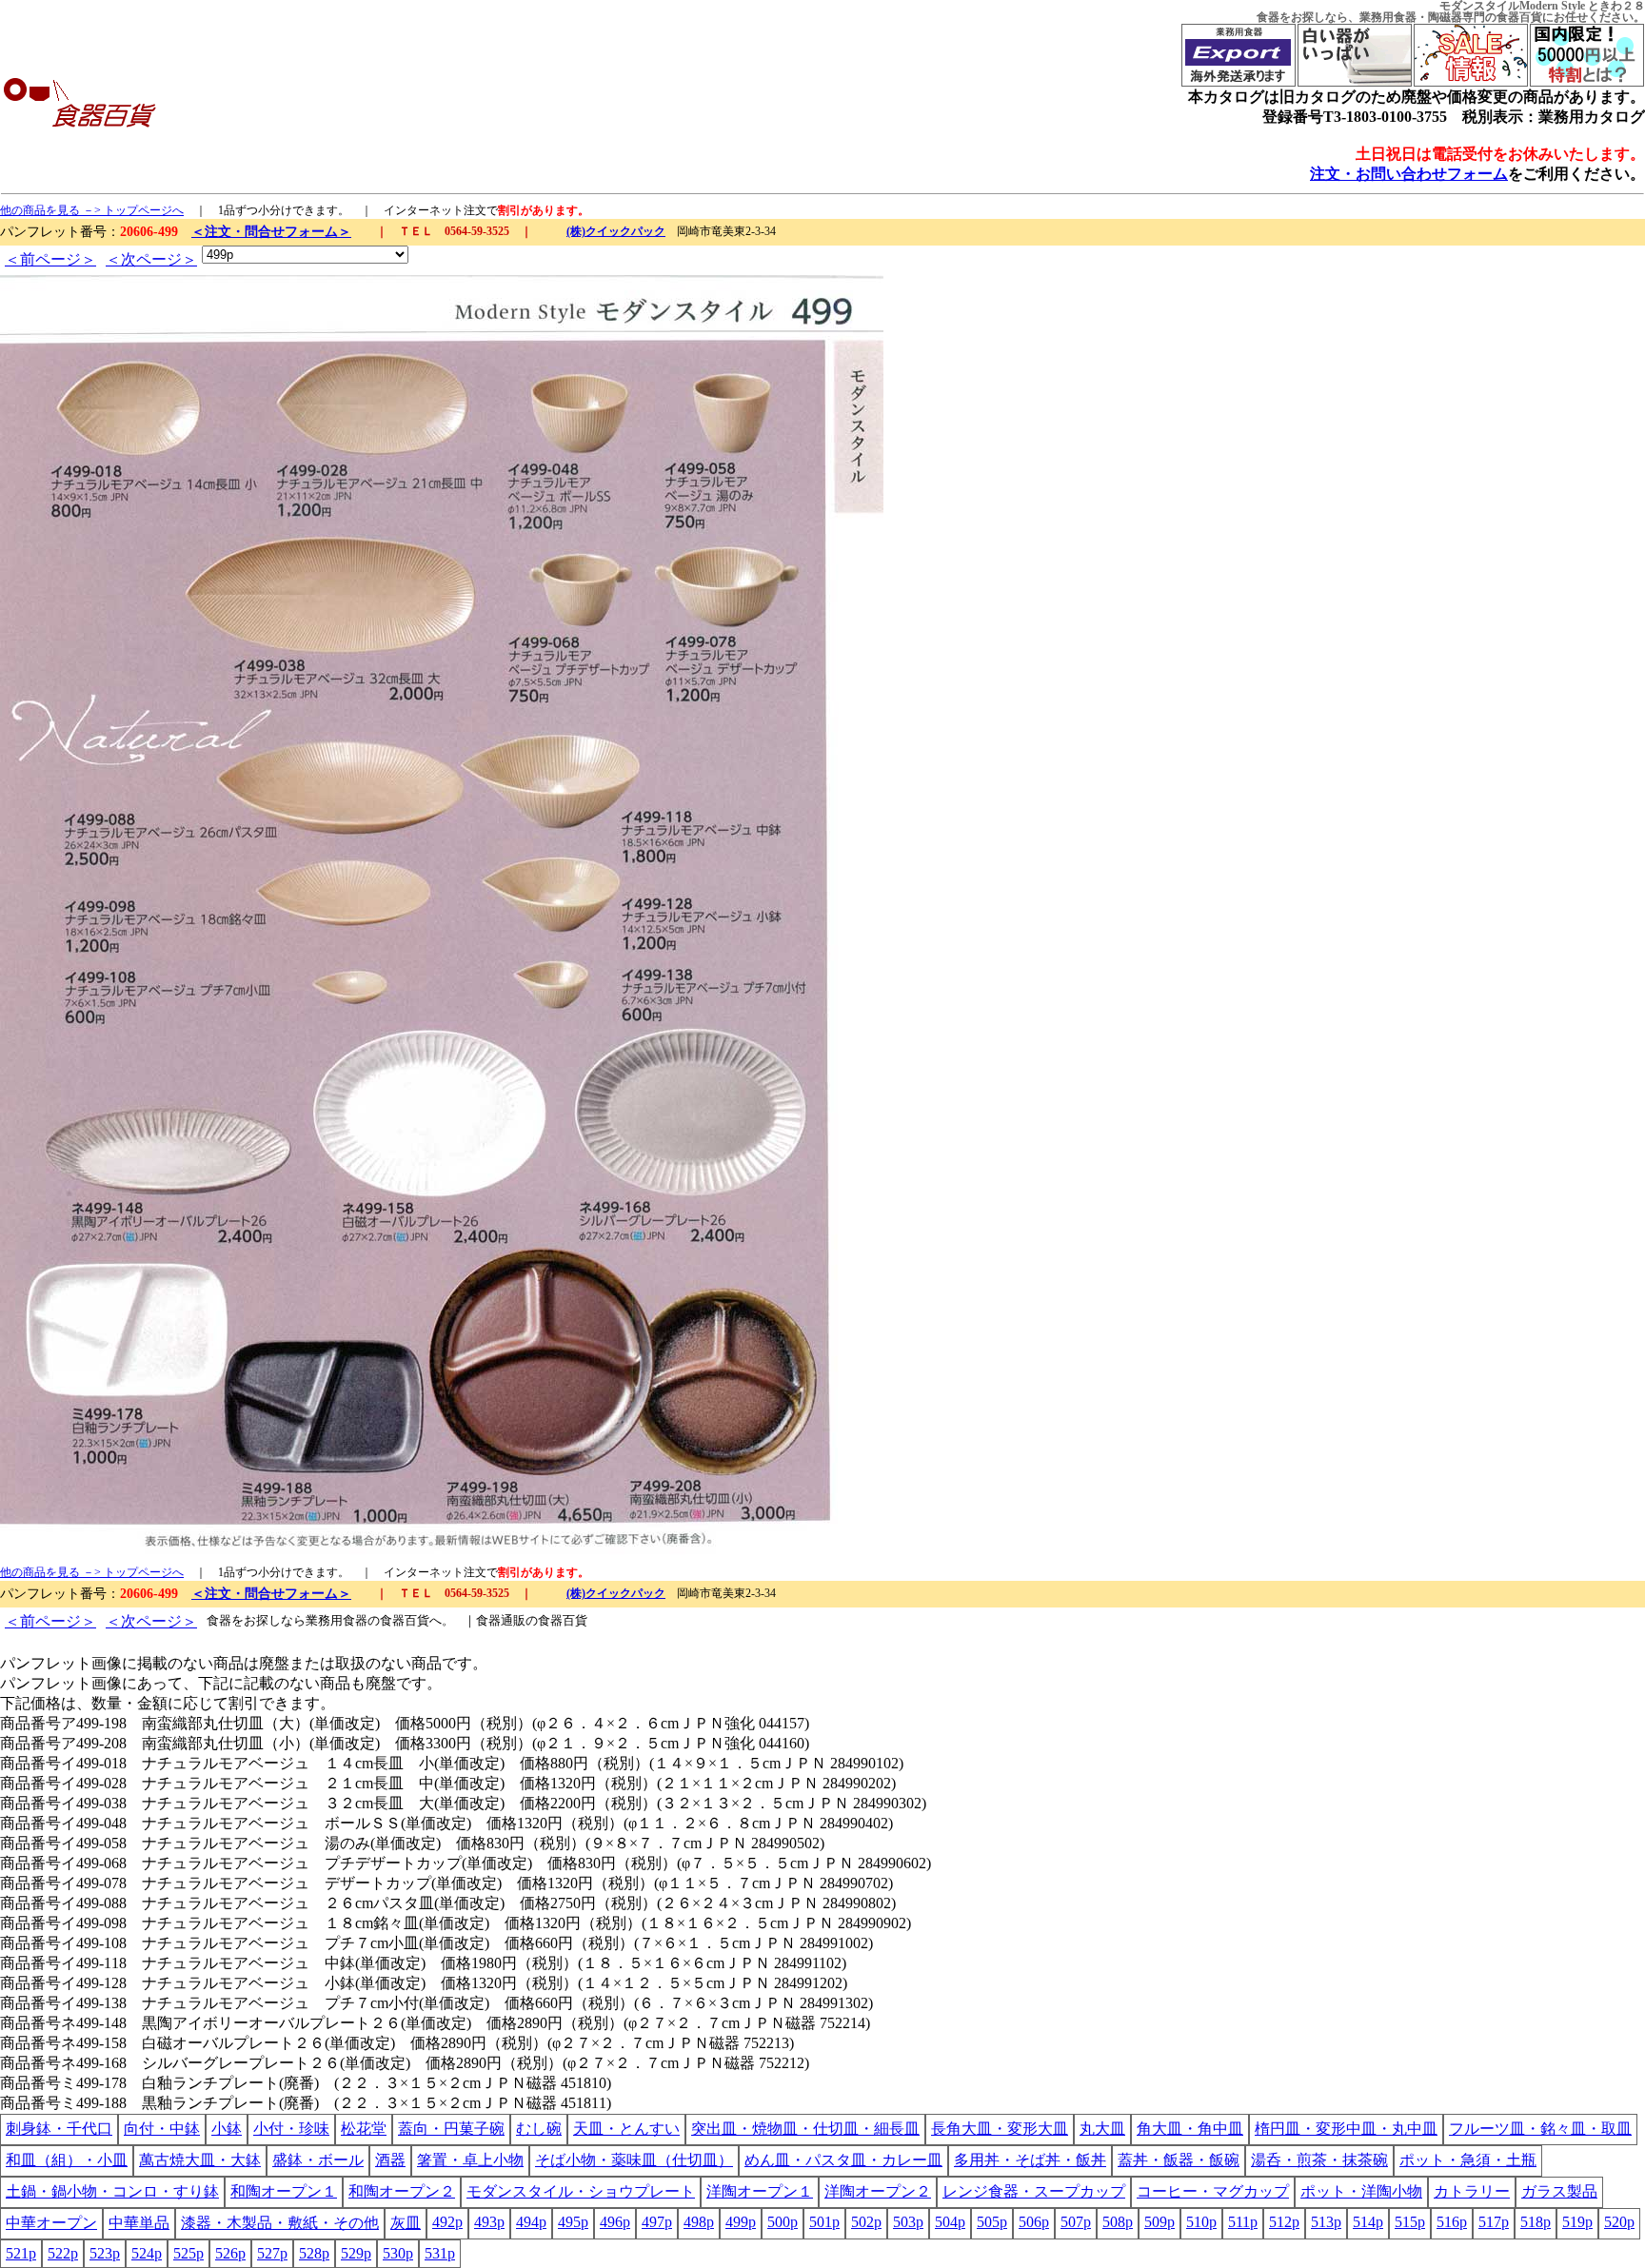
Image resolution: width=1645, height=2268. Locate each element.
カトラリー (1472, 2191)
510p (1201, 2222)
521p (21, 2253)
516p (1452, 2222)
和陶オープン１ (284, 2191)
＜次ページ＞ (151, 259)
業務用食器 (1388, 17)
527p (272, 2253)
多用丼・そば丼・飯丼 (1030, 2160)
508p (1118, 2222)
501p (824, 2222)
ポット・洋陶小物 (1361, 2191)
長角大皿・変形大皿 (1000, 2129)
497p (657, 2222)
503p (908, 2222)
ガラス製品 (1559, 2191)
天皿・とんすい (626, 2129)
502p (866, 2222)
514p (1368, 2222)
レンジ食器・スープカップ (1034, 2191)
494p (531, 2222)
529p (356, 2253)
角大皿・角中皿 (1190, 2129)
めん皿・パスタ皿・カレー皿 (843, 2160)
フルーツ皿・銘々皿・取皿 (1540, 2129)
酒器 (390, 2160)
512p (1284, 2222)
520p (1619, 2222)
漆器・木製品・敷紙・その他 (280, 2223)
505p (992, 2222)
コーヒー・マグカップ (1213, 2191)
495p (573, 2222)
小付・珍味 (291, 2129)
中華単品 (139, 2223)
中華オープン (51, 2223)
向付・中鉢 (162, 2129)
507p (1076, 2222)
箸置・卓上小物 (470, 2160)
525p (188, 2253)
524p (147, 2253)
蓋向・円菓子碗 (451, 2129)
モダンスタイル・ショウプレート (581, 2191)
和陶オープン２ (402, 2191)
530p (398, 2253)
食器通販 (501, 1620)
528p (314, 2253)
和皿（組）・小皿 (67, 2160)
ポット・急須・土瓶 (1468, 2160)
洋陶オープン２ (878, 2191)
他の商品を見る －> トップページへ (92, 210)
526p (230, 2253)
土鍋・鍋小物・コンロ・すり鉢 (112, 2191)
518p (1536, 2222)
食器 (1268, 17)
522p (63, 2253)
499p (741, 2222)
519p (1577, 2222)
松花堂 (364, 2129)
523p (105, 2253)
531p (440, 2253)
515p (1410, 2222)
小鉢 (227, 2129)
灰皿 (406, 2223)
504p (950, 2222)
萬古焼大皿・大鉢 (200, 2160)
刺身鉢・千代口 (59, 2129)
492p (447, 2222)
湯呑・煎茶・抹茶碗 (1319, 2160)
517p (1494, 2222)
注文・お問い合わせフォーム (1409, 174)
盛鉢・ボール (318, 2160)
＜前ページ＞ (50, 259)
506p (1034, 2222)
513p (1326, 2222)
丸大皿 (1102, 2129)
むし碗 (539, 2129)
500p (783, 2222)
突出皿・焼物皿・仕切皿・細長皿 (805, 2129)
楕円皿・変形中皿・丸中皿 (1346, 2129)
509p (1159, 2222)
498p (699, 2222)
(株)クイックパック (616, 231)
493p (489, 2222)
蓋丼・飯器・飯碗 (1179, 2160)
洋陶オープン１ (760, 2191)
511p (1243, 2222)
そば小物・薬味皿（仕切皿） (634, 2160)
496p (615, 2222)
